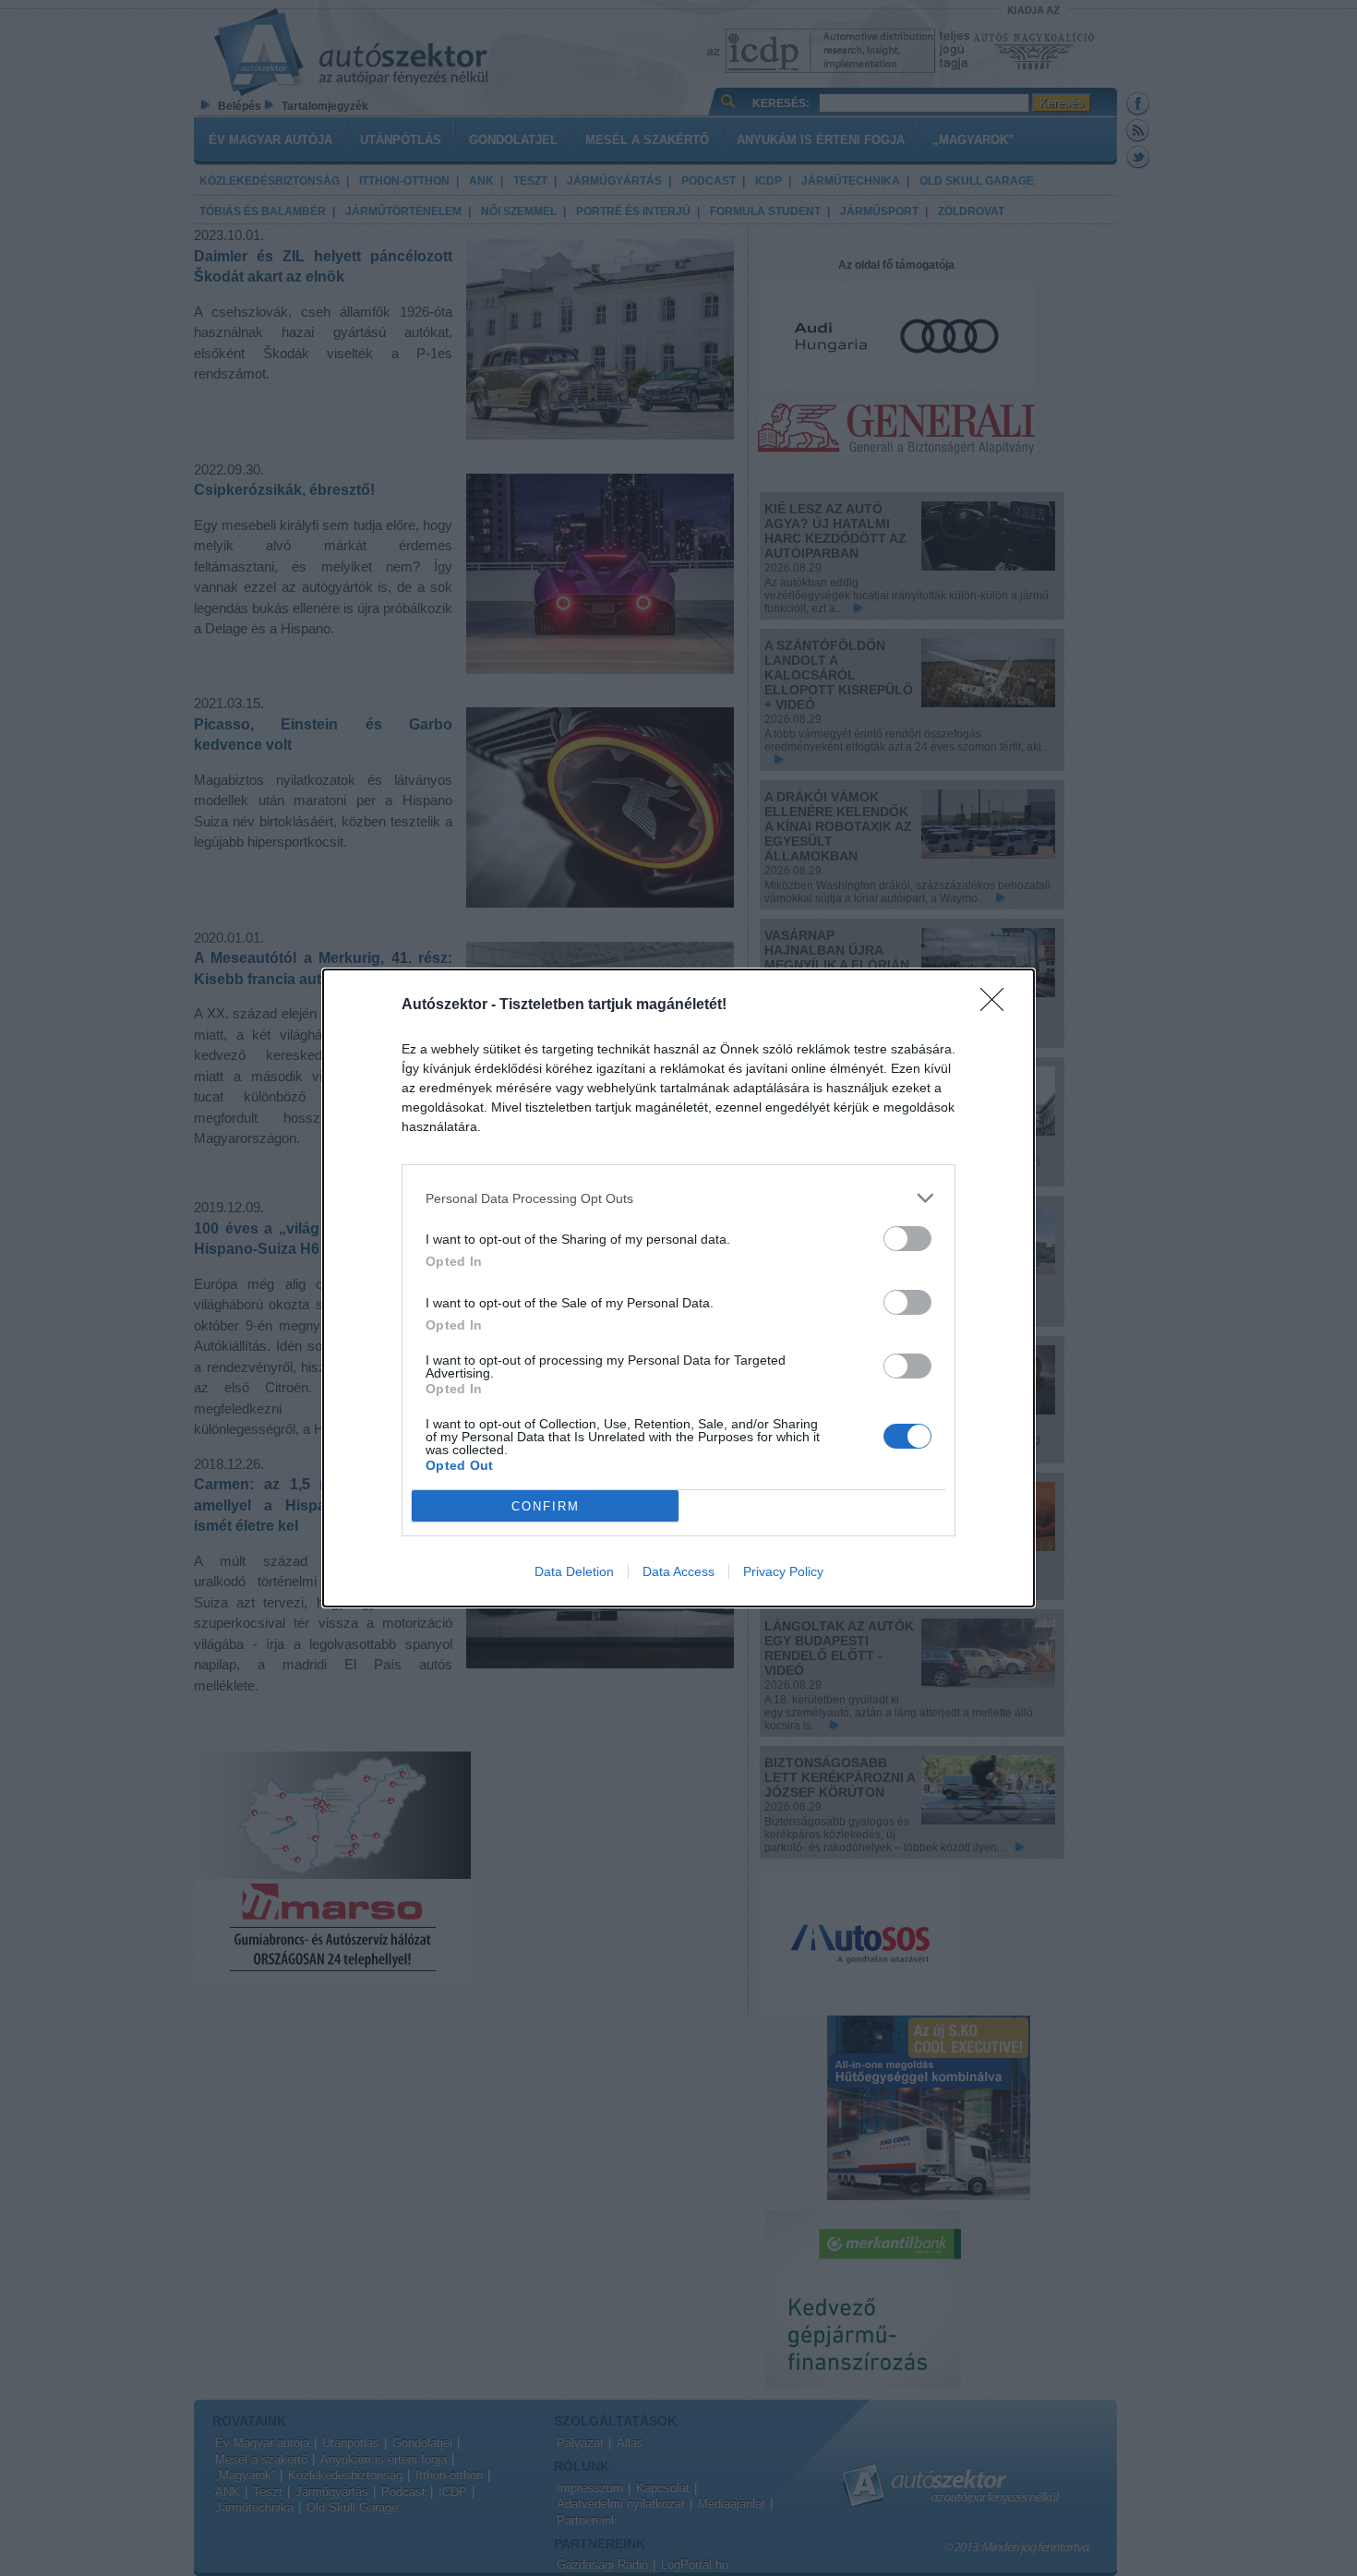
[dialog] (678, 1288)
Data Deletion (574, 1571)
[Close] (998, 1005)
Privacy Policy (783, 1571)
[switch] (907, 1239)
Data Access (678, 1571)
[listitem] (678, 1198)
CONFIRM (546, 1506)
